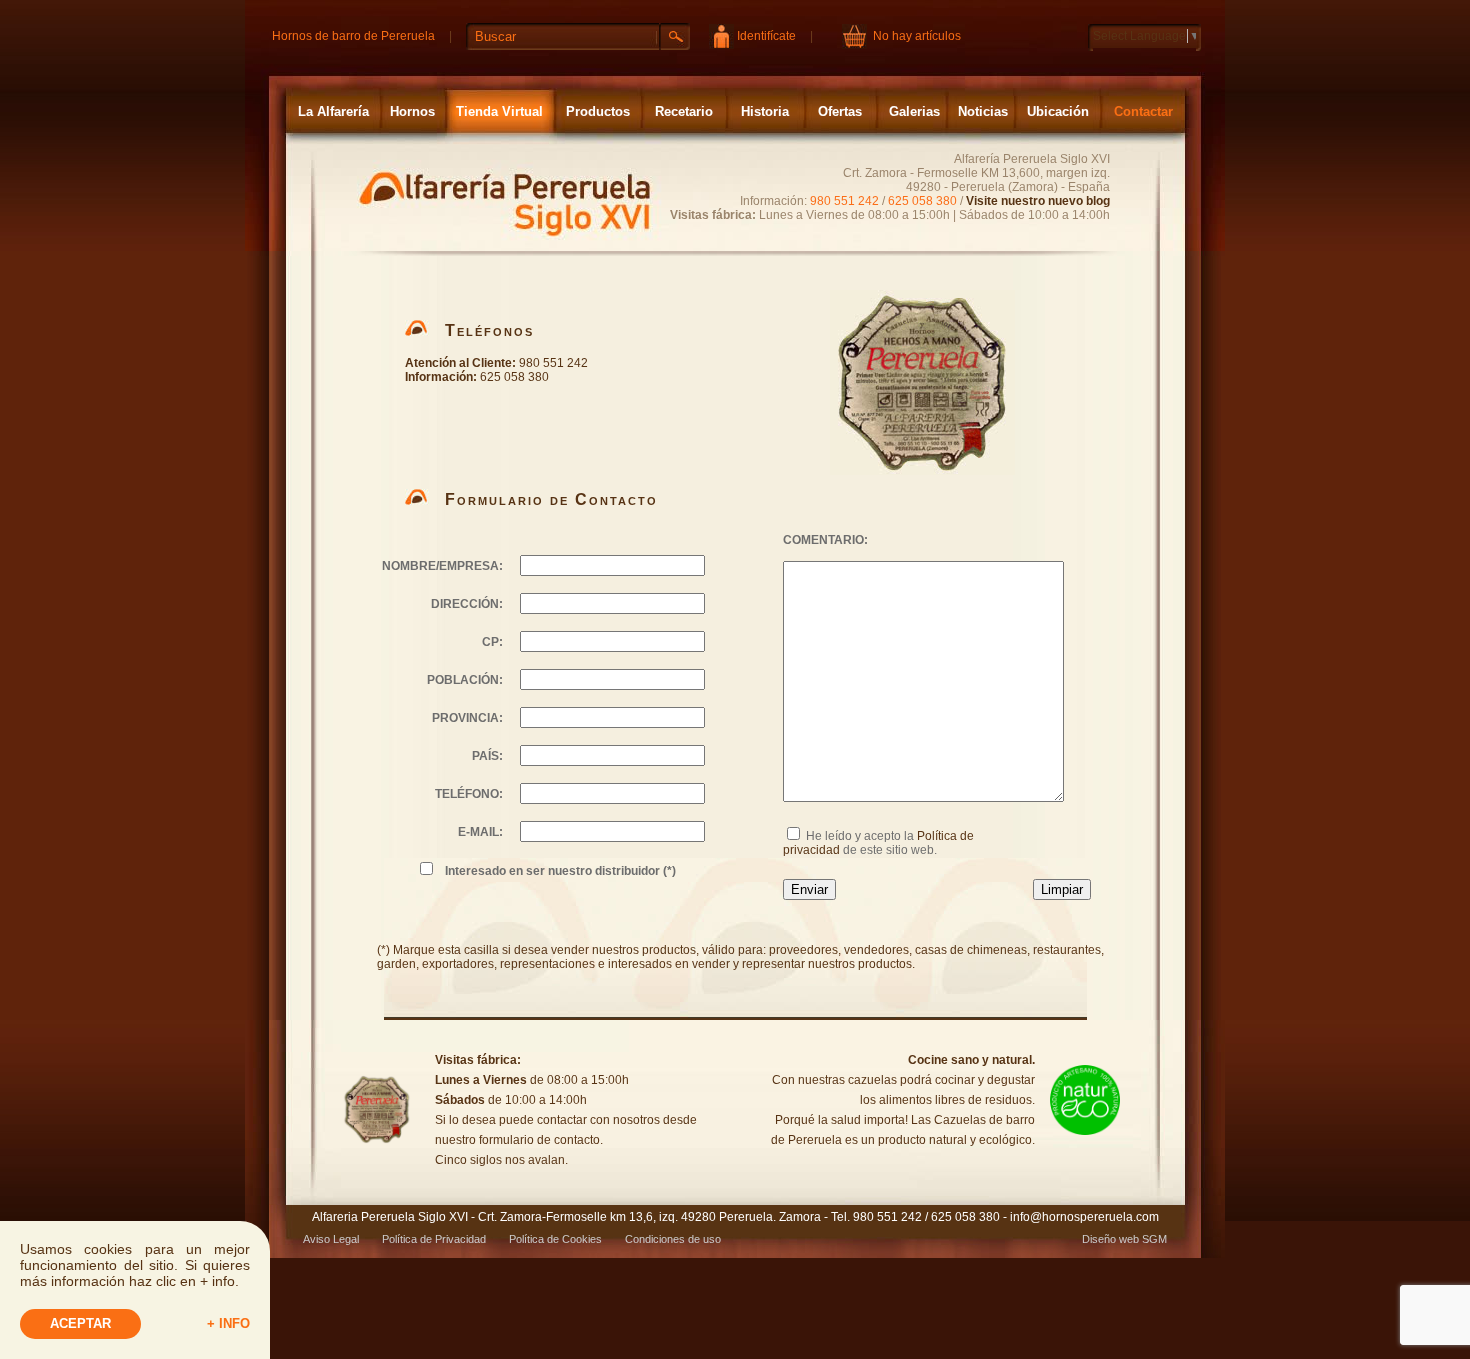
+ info (228, 1323)
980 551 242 (844, 201)
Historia (765, 111)
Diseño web (1110, 1239)
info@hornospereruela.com (1084, 1217)
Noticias (983, 111)
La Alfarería (333, 111)
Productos (598, 111)
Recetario (684, 111)
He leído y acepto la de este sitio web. (878, 843)
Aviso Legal (331, 1239)
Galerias (914, 111)
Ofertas (840, 111)
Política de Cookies (555, 1239)
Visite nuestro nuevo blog (1038, 201)
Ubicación (1058, 111)
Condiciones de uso (673, 1239)
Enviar (809, 889)
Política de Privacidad (434, 1239)
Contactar (1143, 111)
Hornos (412, 111)
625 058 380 (922, 201)
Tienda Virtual (499, 111)
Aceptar (80, 1323)
